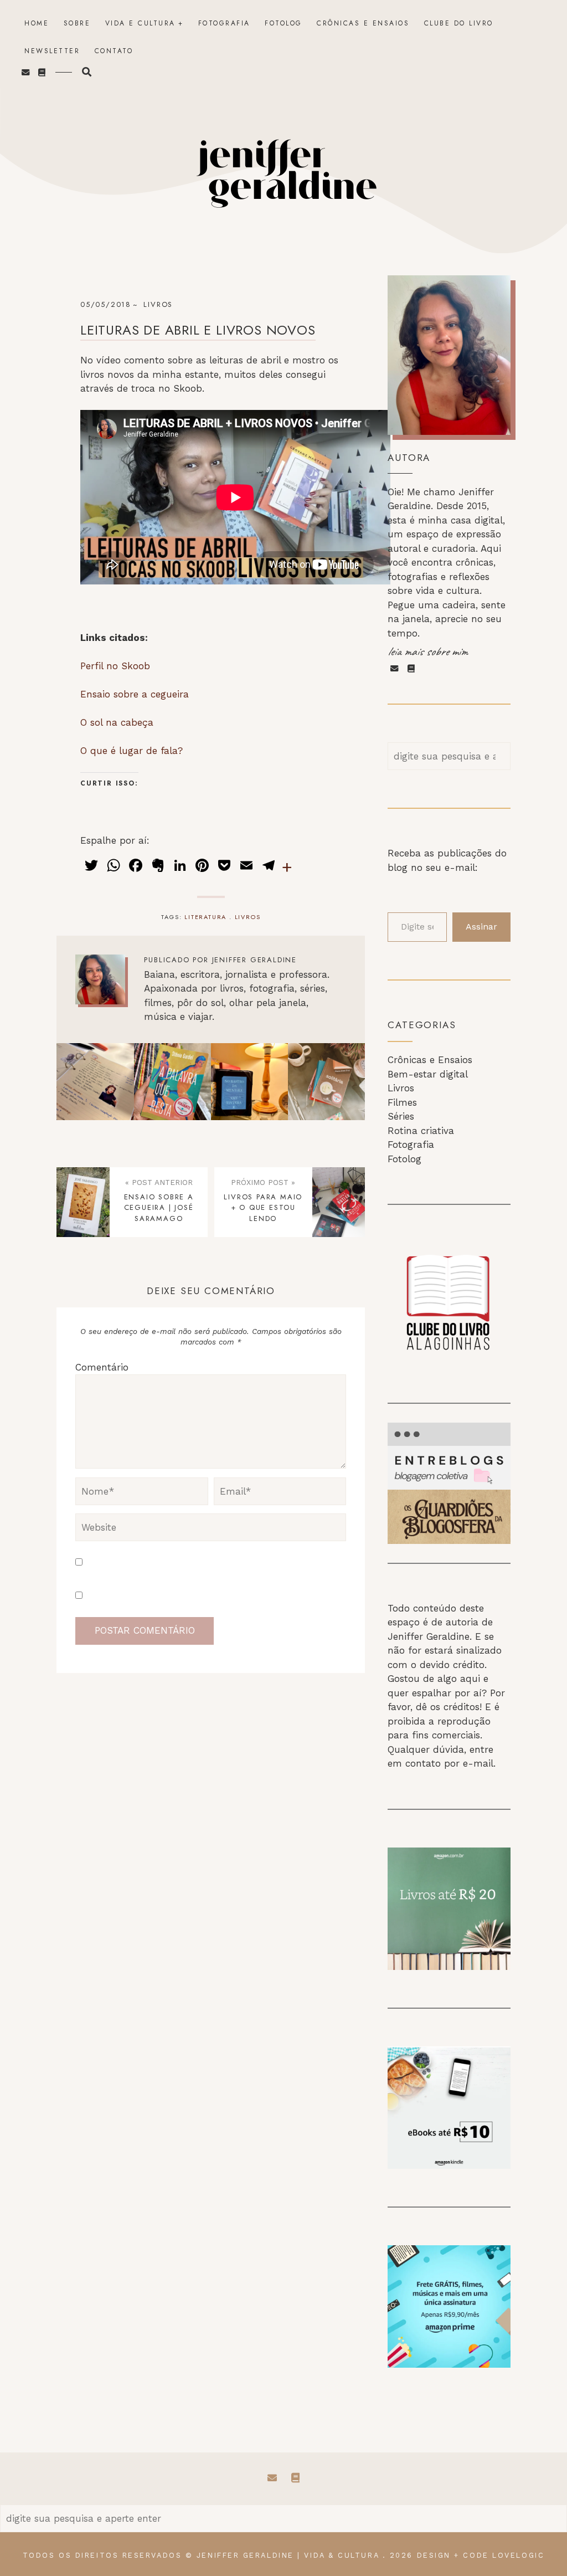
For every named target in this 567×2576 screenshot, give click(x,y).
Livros (401, 1088)
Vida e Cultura (140, 23)
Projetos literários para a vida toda (96, 1081)
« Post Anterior (159, 1182)
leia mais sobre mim (427, 651)
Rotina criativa (421, 1131)
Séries (401, 1116)
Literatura (205, 917)
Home (37, 23)
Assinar (481, 927)
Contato (114, 51)
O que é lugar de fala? (132, 751)
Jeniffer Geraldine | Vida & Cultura (288, 2555)
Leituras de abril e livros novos (198, 330)
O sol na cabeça (117, 722)
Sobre (77, 23)
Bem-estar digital (428, 1074)
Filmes (402, 1102)
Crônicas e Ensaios (363, 23)
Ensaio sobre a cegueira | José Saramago (159, 1208)
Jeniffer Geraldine (254, 960)
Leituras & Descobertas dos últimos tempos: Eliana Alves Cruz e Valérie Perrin (327, 1082)
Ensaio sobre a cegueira (135, 694)
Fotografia (224, 23)
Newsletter (52, 51)
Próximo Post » (263, 1182)
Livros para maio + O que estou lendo (263, 1208)
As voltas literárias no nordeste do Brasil (172, 1081)
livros (158, 304)
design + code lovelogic (481, 2555)
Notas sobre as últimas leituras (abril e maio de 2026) (250, 1082)
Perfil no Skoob (115, 666)
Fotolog (283, 23)
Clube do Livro (459, 23)
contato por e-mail (449, 1763)
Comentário (102, 1367)
